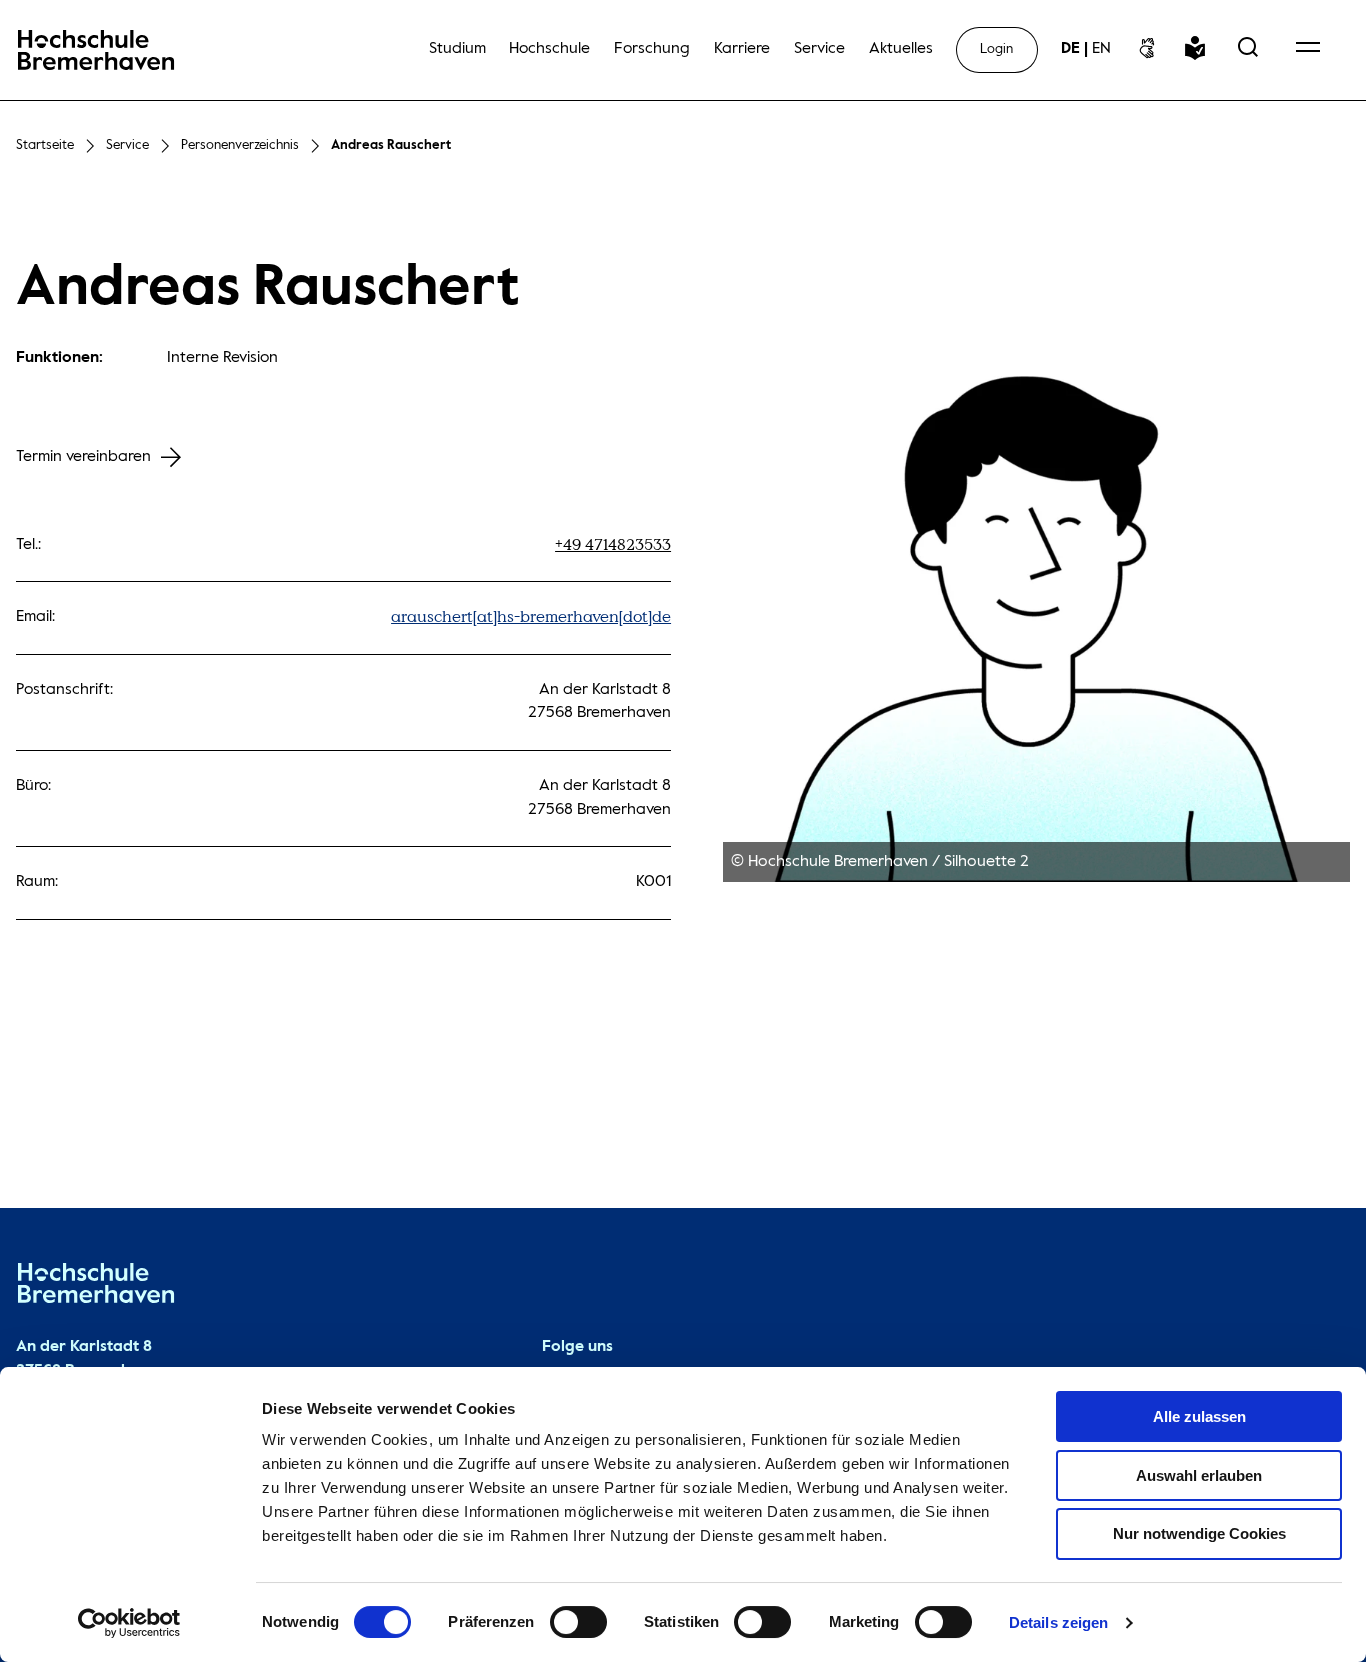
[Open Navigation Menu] (1308, 49)
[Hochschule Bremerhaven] (96, 1287)
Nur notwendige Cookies (1199, 1533)
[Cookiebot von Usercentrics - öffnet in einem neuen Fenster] (129, 1623)
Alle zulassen (1199, 1416)
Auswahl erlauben (1199, 1475)
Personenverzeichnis (240, 145)
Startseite (45, 145)
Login (996, 49)
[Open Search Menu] (1248, 49)
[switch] (578, 1622)
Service (127, 145)
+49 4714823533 (613, 545)
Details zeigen (1058, 1622)
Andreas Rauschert (391, 145)
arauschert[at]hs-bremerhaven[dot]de (531, 617)
